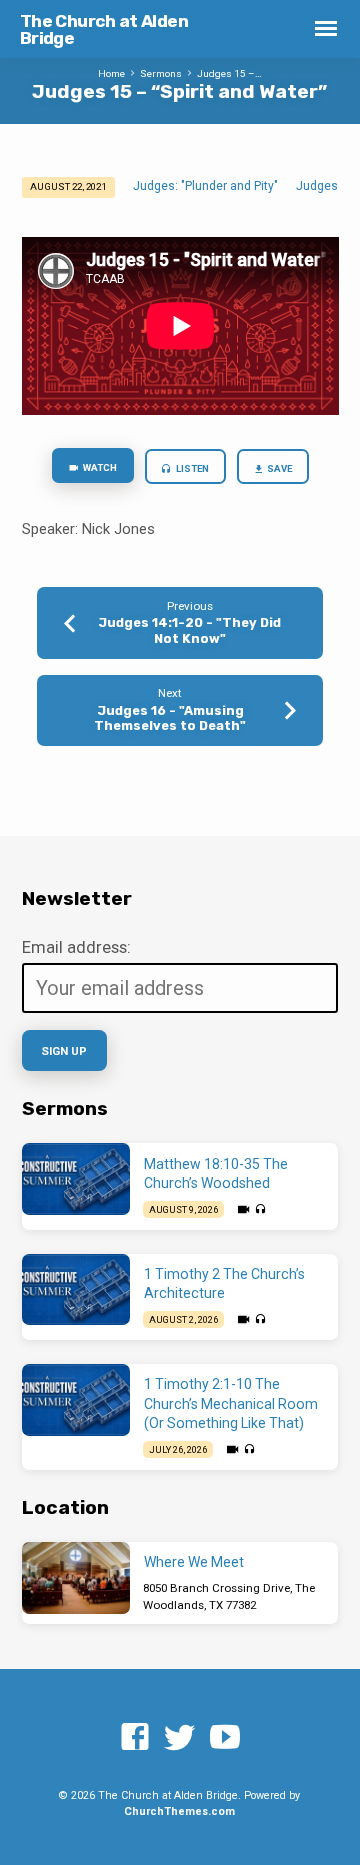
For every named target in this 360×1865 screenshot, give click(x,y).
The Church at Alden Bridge (104, 29)
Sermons (161, 73)
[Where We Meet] (76, 1578)
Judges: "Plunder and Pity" (205, 186)
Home (111, 73)
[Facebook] (135, 1738)
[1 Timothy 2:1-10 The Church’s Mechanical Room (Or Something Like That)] (76, 1400)
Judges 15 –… (229, 73)
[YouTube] (225, 1738)
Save (278, 468)
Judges (317, 186)
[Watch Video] (243, 1210)
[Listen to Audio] (260, 1209)
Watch (99, 467)
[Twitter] (180, 1738)
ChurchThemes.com (179, 1811)
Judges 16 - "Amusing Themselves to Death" (170, 718)
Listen (191, 468)
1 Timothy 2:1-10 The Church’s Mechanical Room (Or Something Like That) (231, 1403)
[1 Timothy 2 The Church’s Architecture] (76, 1290)
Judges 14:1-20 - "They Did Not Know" (189, 630)
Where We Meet (194, 1562)
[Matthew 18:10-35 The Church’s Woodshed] (76, 1179)
